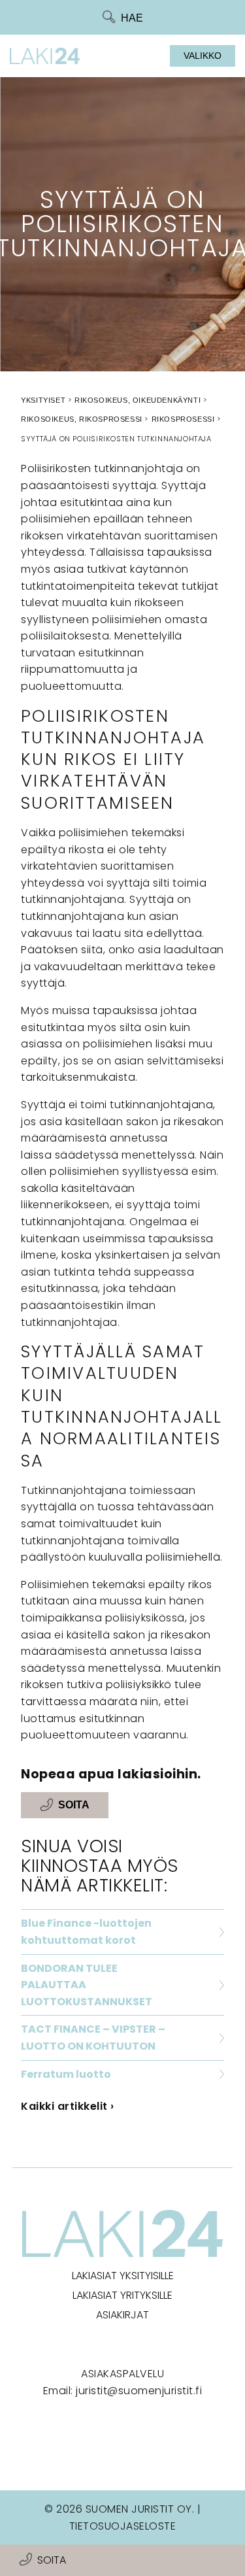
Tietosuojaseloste (123, 2526)
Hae (132, 18)
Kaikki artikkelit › (68, 2106)
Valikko (203, 56)
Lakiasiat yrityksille (122, 2295)
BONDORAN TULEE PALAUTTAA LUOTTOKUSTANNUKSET (87, 1985)
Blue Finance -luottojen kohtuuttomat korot (86, 1932)
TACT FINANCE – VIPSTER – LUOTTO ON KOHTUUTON (93, 2038)
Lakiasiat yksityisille (123, 2276)
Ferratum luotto (66, 2074)
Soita (52, 2560)
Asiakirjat (122, 2315)
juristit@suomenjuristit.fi (139, 2391)
